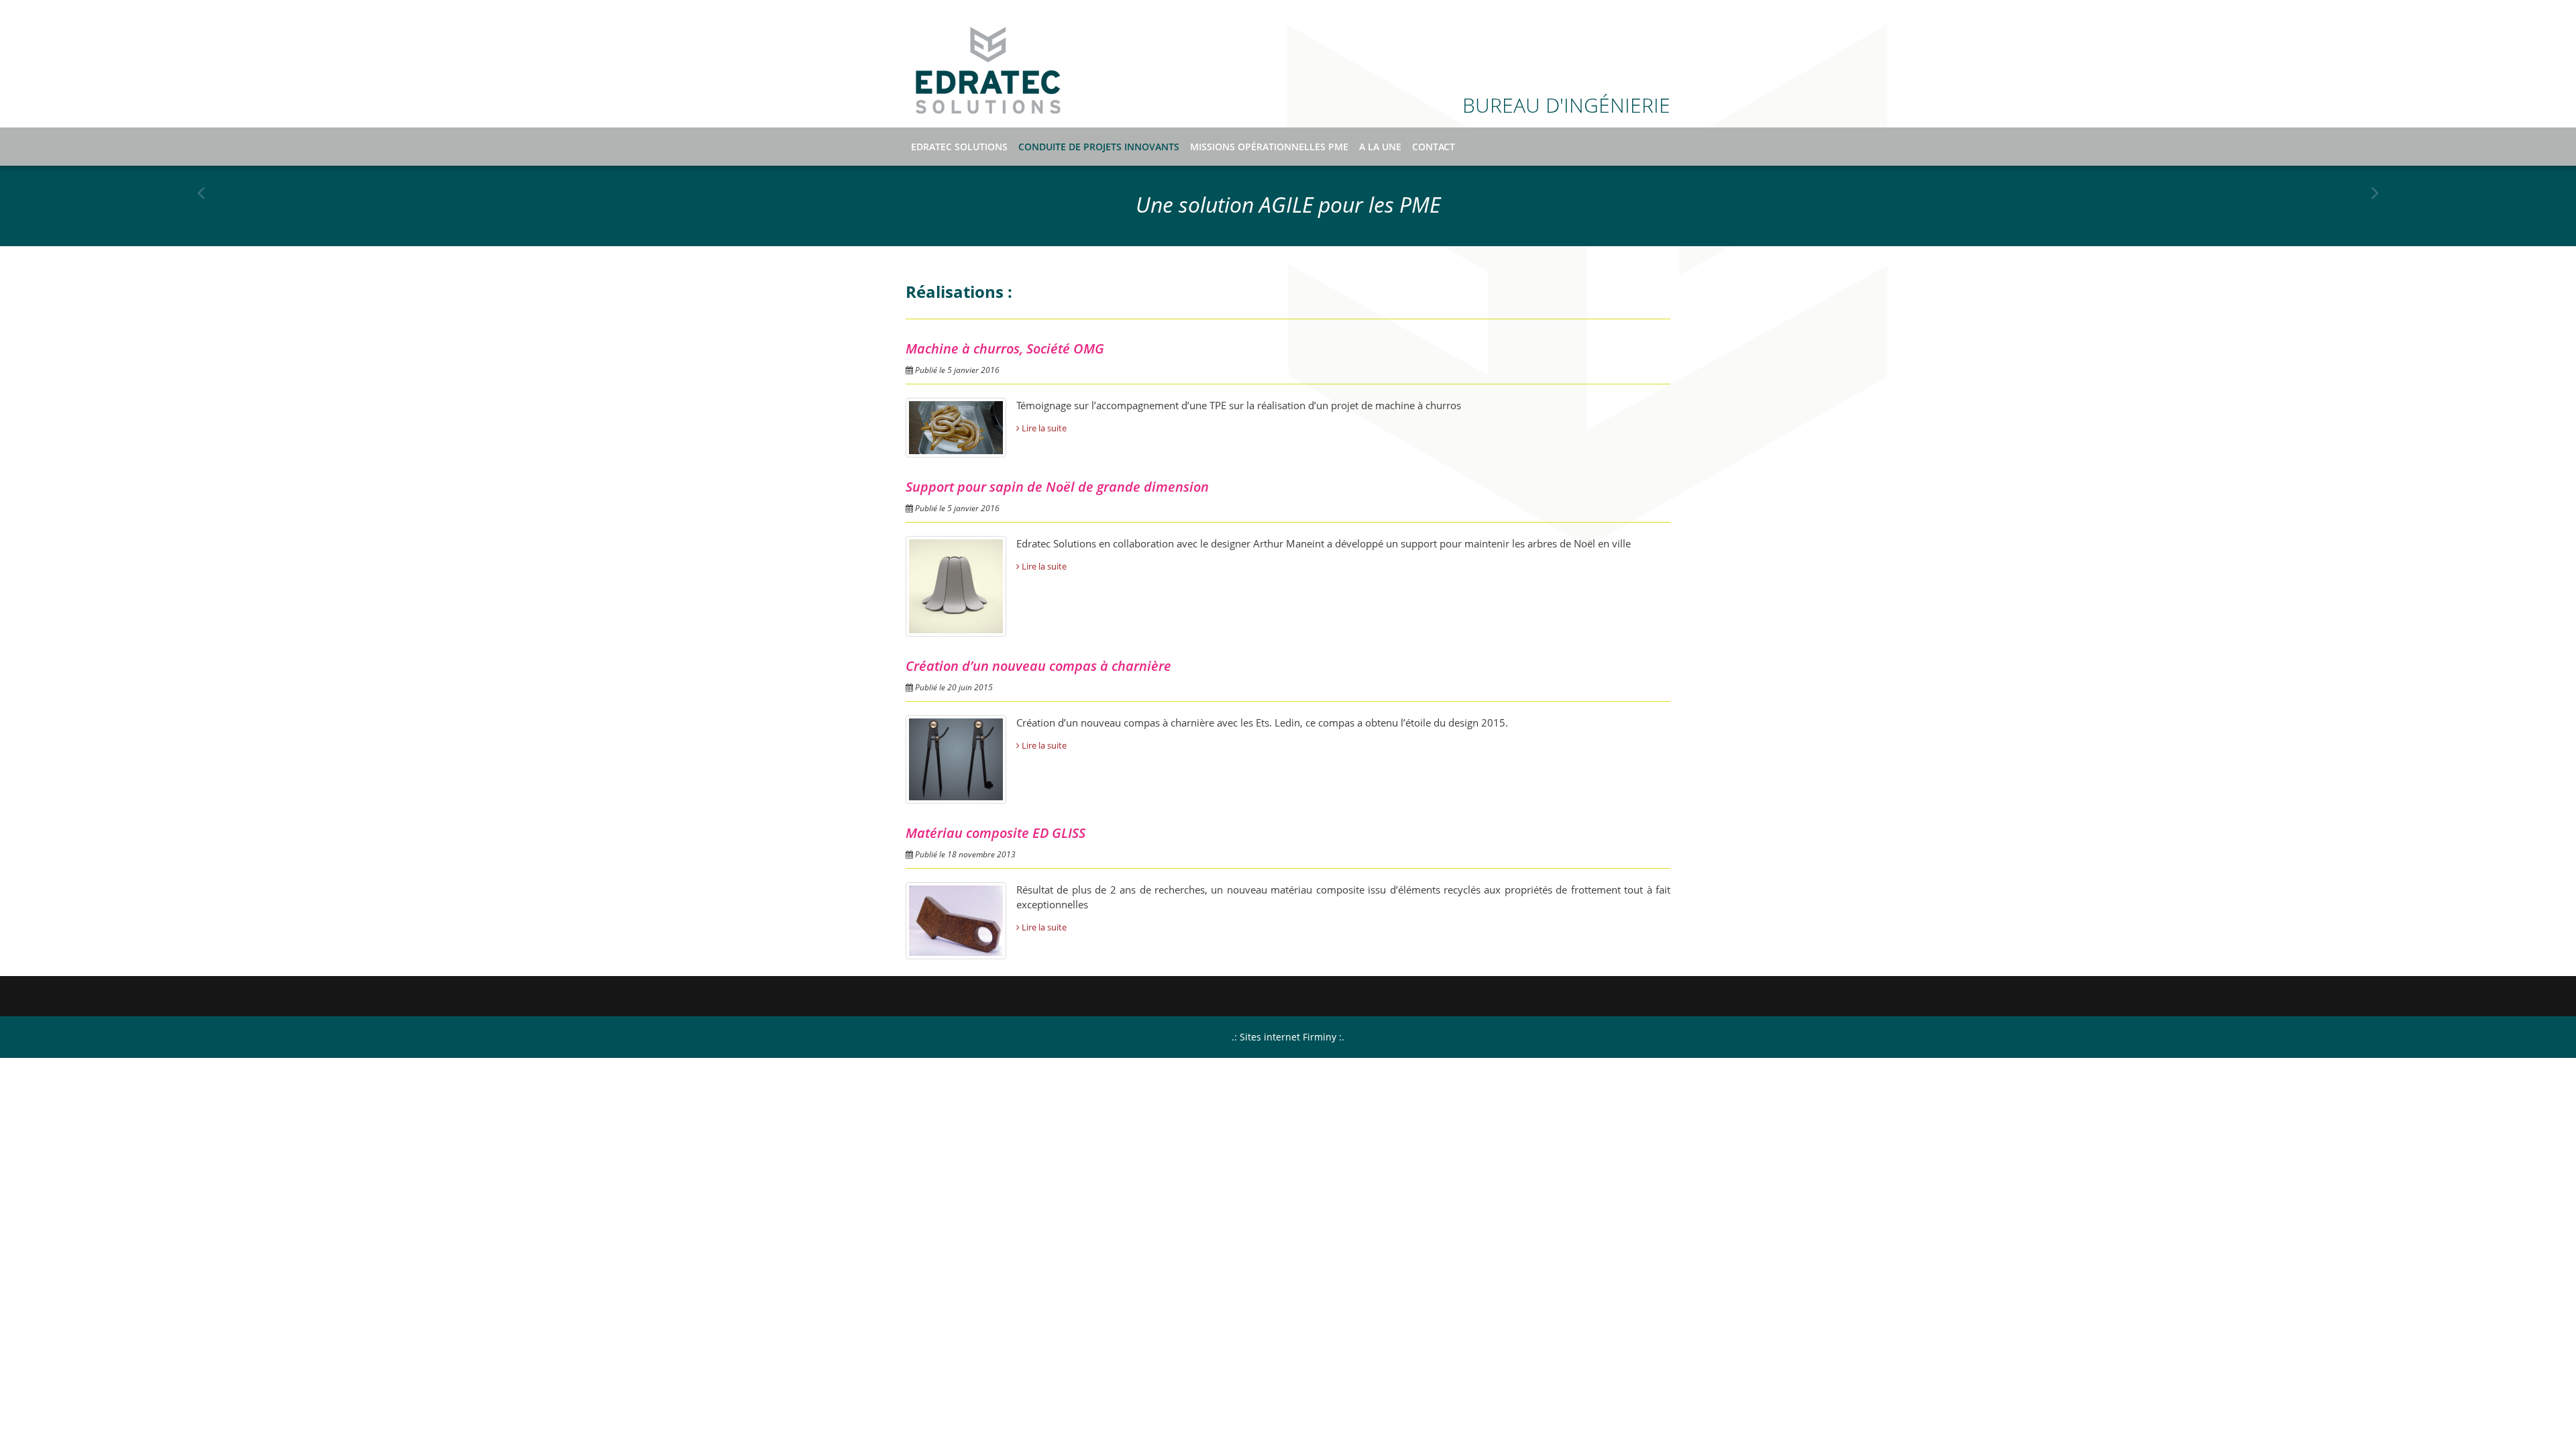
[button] (202, 205)
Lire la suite (1043, 428)
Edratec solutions (959, 147)
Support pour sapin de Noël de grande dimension (1057, 487)
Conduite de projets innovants (1099, 147)
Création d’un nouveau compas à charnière (1038, 666)
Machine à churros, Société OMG (1005, 348)
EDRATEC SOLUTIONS (988, 70)
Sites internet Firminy (1288, 1037)
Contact (1434, 147)
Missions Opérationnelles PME (1269, 147)
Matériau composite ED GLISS (996, 833)
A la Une (1380, 147)
